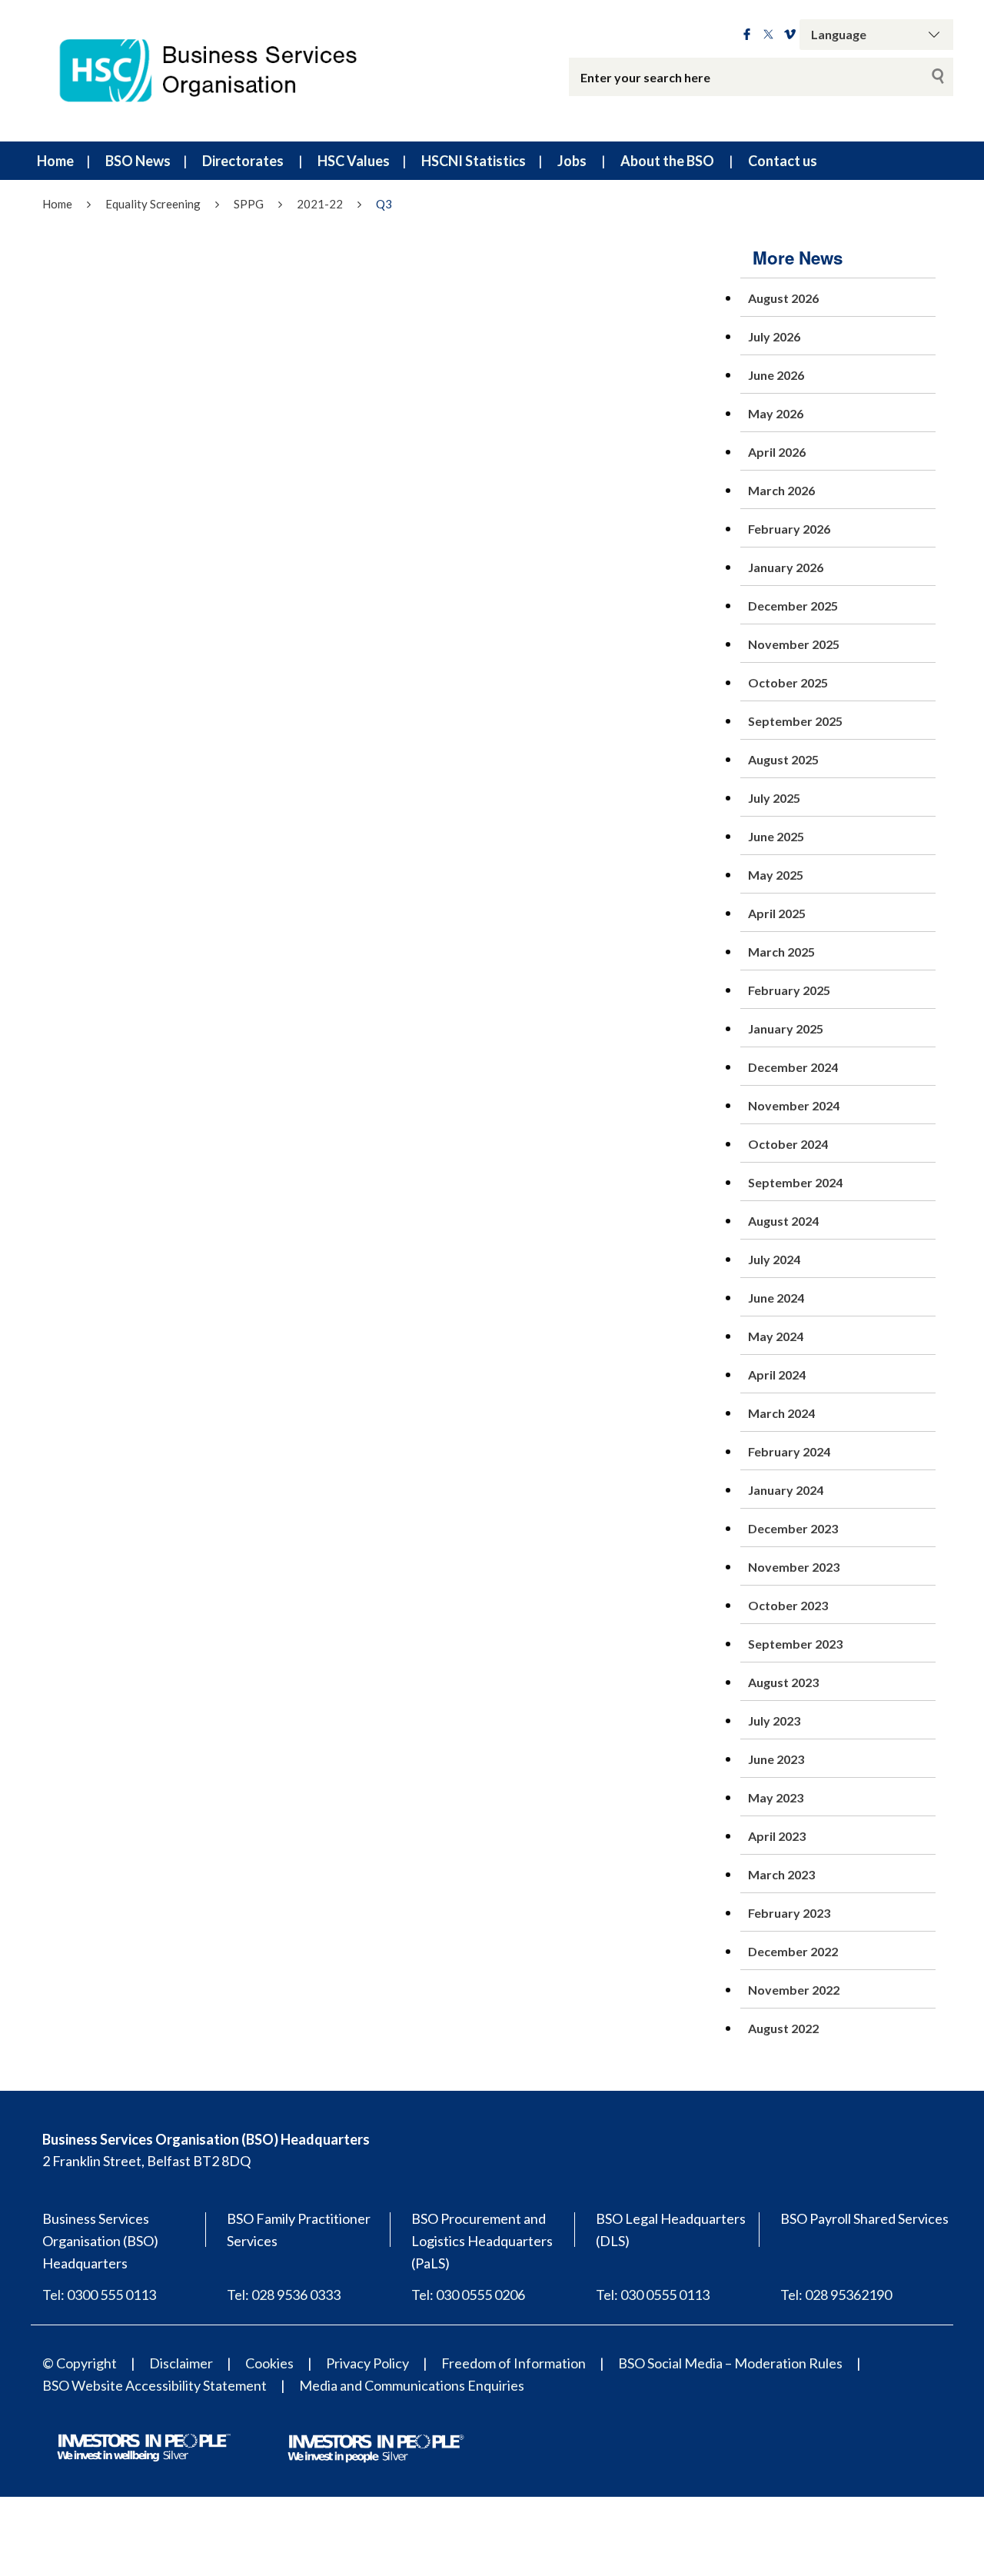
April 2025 (777, 913)
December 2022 (793, 1951)
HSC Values (354, 161)
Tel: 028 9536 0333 (284, 2295)
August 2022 (783, 2028)
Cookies (269, 2363)
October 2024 (788, 1144)
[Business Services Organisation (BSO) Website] (223, 71)
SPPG (249, 204)
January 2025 (786, 1028)
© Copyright (80, 2363)
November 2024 (794, 1105)
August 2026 (783, 298)
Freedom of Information (514, 2363)
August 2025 (783, 759)
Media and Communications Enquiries (412, 2385)
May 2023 (776, 1797)
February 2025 (789, 990)
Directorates (243, 161)
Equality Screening (153, 204)
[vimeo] (790, 35)
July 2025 (774, 798)
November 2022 (794, 1990)
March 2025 (781, 952)
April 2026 (777, 452)
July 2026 (774, 336)
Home (55, 161)
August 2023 (783, 1682)
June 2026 (776, 375)
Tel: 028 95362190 (836, 2295)
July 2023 (774, 1721)
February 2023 (789, 1913)
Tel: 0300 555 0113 (99, 2295)
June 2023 (776, 1759)
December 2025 (793, 606)
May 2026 (776, 413)
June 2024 (776, 1298)
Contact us (783, 161)
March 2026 (781, 490)
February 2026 (789, 529)
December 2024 (793, 1067)
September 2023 (795, 1644)
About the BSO (667, 161)
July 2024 (774, 1259)
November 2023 (794, 1567)
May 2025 (776, 875)
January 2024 (786, 1490)
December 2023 (793, 1528)
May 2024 (776, 1336)
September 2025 (795, 721)
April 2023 (777, 1836)
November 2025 (794, 644)
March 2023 (781, 1874)
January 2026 (786, 567)
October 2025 (788, 682)
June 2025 (776, 836)
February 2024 (789, 1451)
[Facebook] (747, 35)
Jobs (572, 161)
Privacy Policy (367, 2363)
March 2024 (781, 1413)
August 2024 (783, 1221)
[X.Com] (768, 35)
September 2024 (795, 1182)
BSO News (138, 161)
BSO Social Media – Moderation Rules (730, 2363)
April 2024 (777, 1375)
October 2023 (788, 1605)
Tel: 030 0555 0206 (468, 2295)
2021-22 (320, 204)
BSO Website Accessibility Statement (155, 2385)
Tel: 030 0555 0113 (653, 2295)
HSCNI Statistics (474, 161)
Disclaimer (181, 2363)
